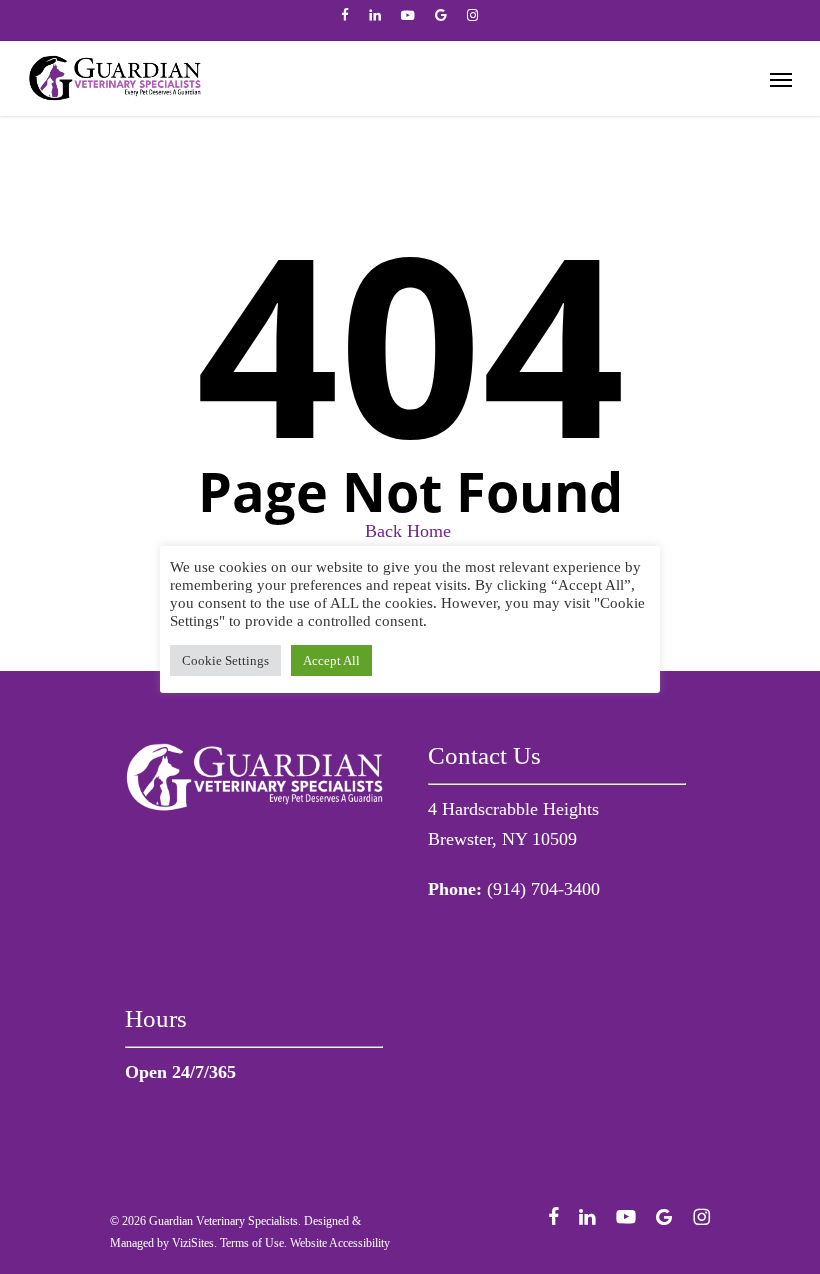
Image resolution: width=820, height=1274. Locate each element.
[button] (781, 79)
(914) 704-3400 (543, 889)
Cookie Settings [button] (225, 660)
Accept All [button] (331, 660)
